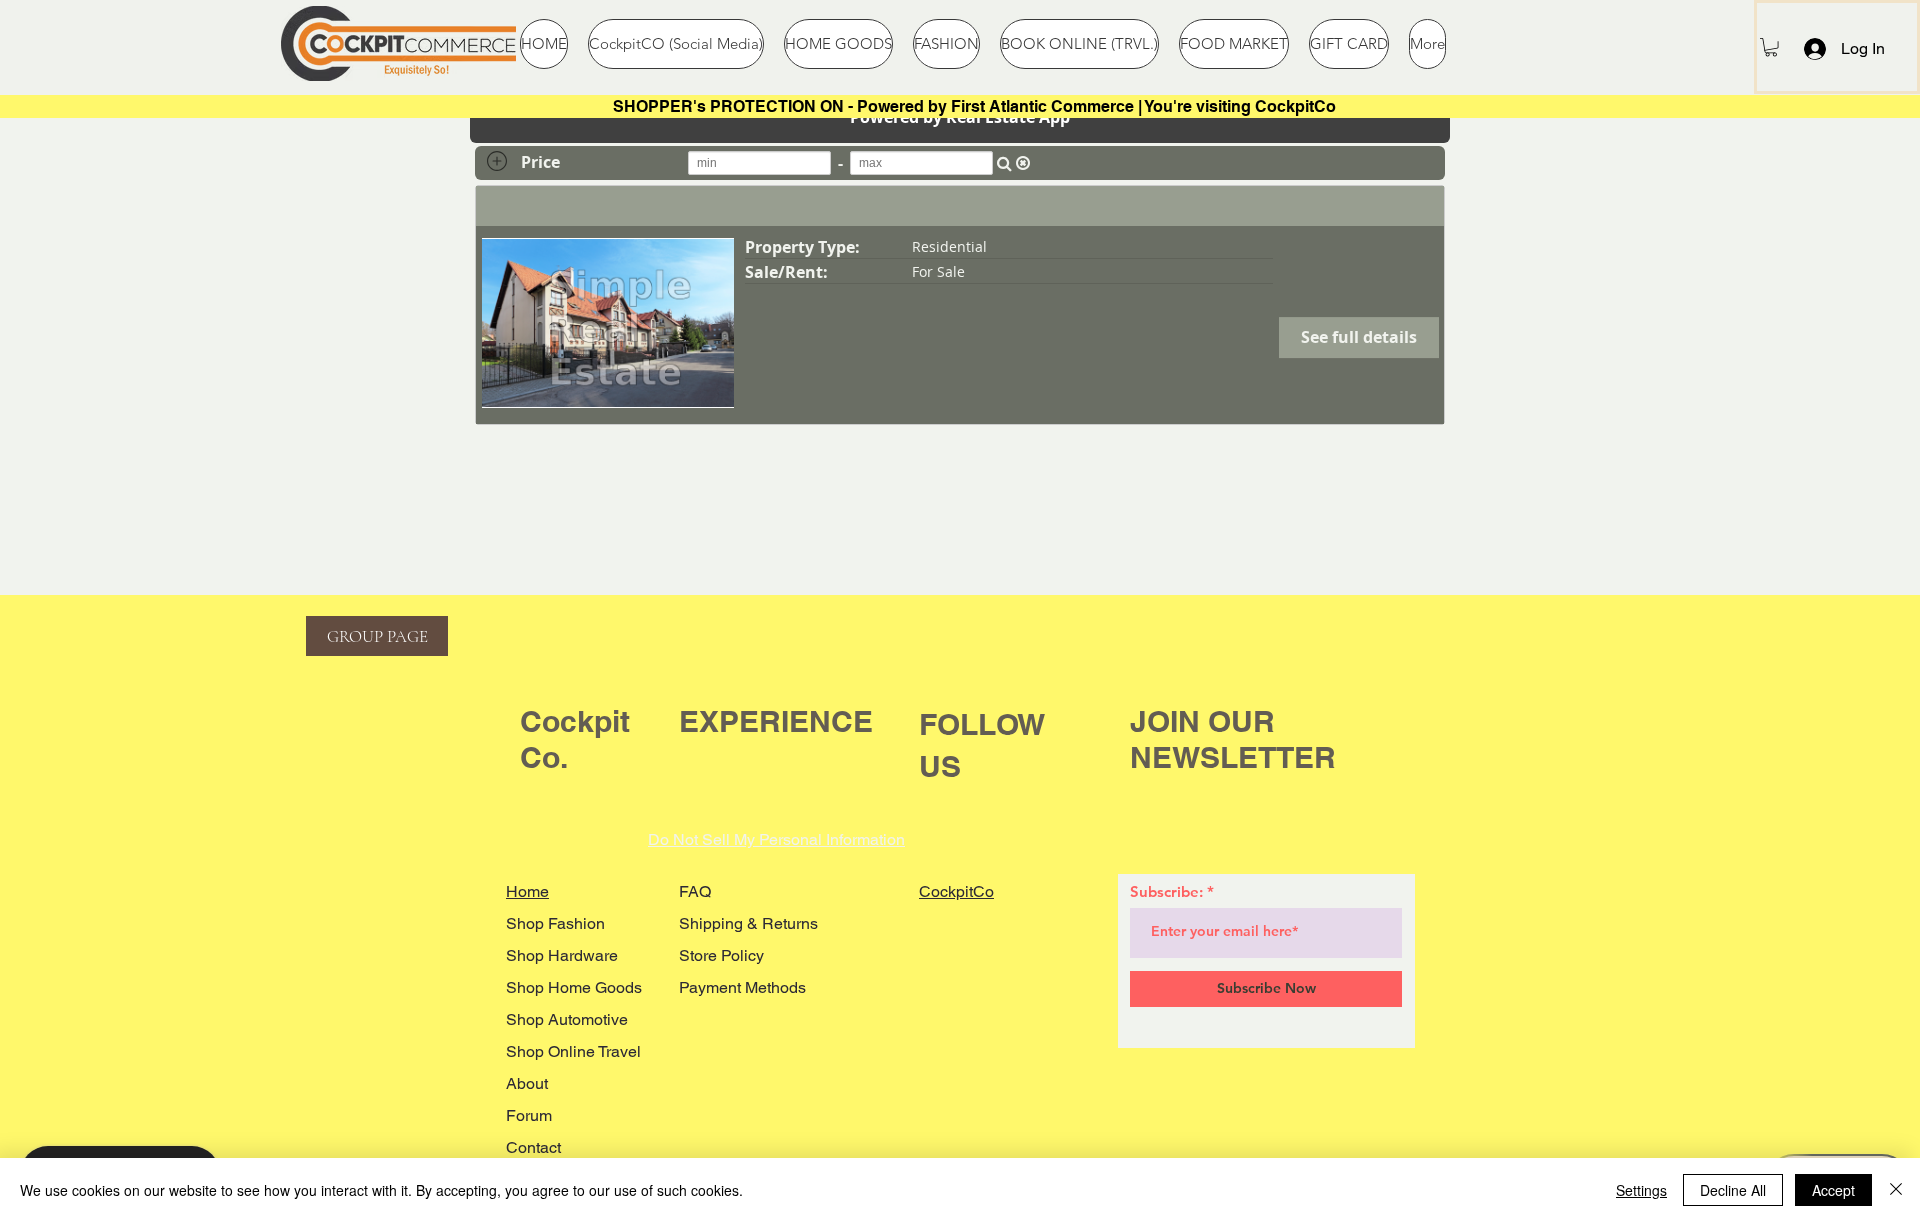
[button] (1771, 47)
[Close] (1896, 1190)
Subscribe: (1166, 891)
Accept (1833, 1190)
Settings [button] (1641, 1190)
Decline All (1733, 1190)
